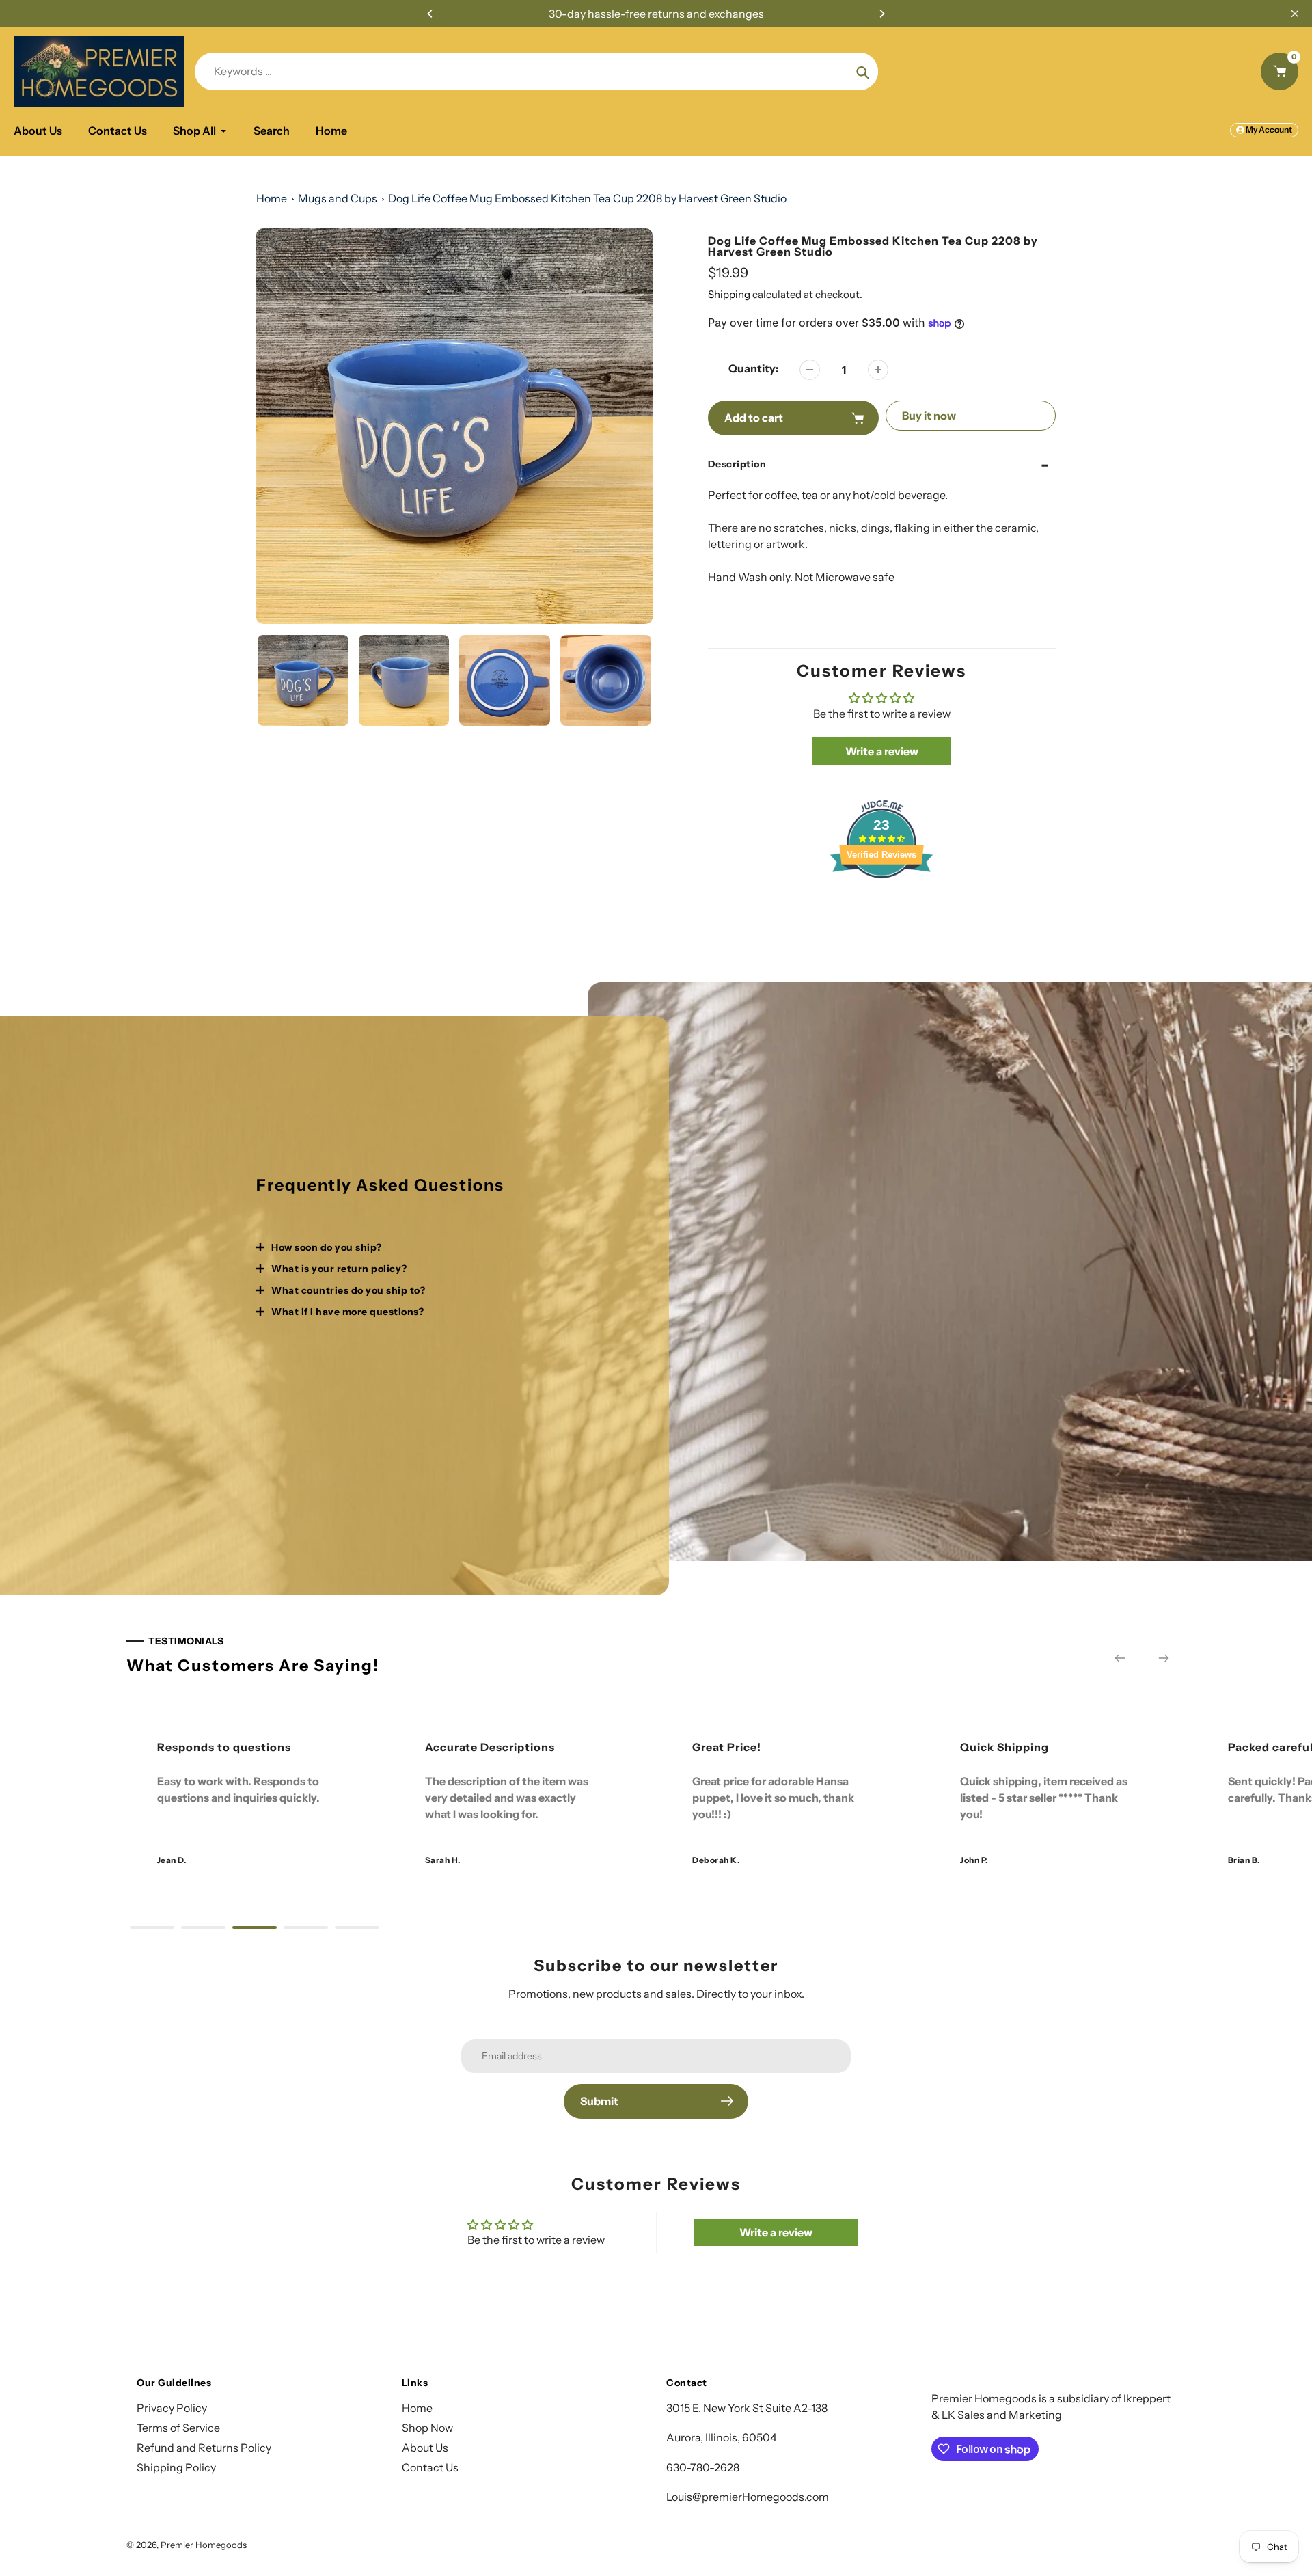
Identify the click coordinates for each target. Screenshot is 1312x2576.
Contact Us (430, 2467)
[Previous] (430, 14)
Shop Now (427, 2428)
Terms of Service (178, 2428)
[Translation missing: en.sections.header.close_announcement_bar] (1295, 14)
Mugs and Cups (338, 198)
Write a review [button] (882, 751)
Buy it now (929, 416)
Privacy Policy (172, 2408)
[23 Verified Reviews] (881, 902)
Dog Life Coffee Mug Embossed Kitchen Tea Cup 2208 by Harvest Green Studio (587, 198)
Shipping (729, 294)
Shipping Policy (176, 2467)
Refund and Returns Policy (204, 2448)
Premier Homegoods (204, 2545)
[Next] (881, 14)
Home (272, 198)
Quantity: (754, 368)
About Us (425, 2448)
